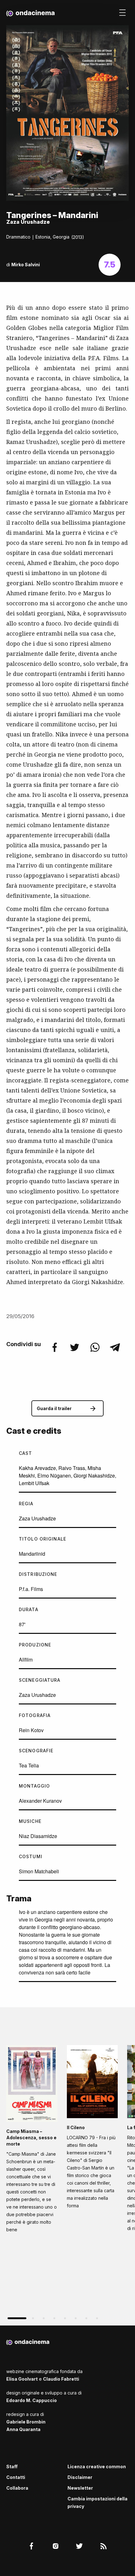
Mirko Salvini (26, 265)
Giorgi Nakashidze (94, 1475)
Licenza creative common (97, 2467)
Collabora (17, 2488)
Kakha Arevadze (37, 1468)
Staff (12, 2467)
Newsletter (80, 2488)
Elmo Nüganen (54, 1475)
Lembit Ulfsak (34, 1483)
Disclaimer (80, 2477)
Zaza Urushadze (37, 1518)
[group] (32, 2141)
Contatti (16, 2477)
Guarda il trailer (54, 1408)
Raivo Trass (72, 1468)
